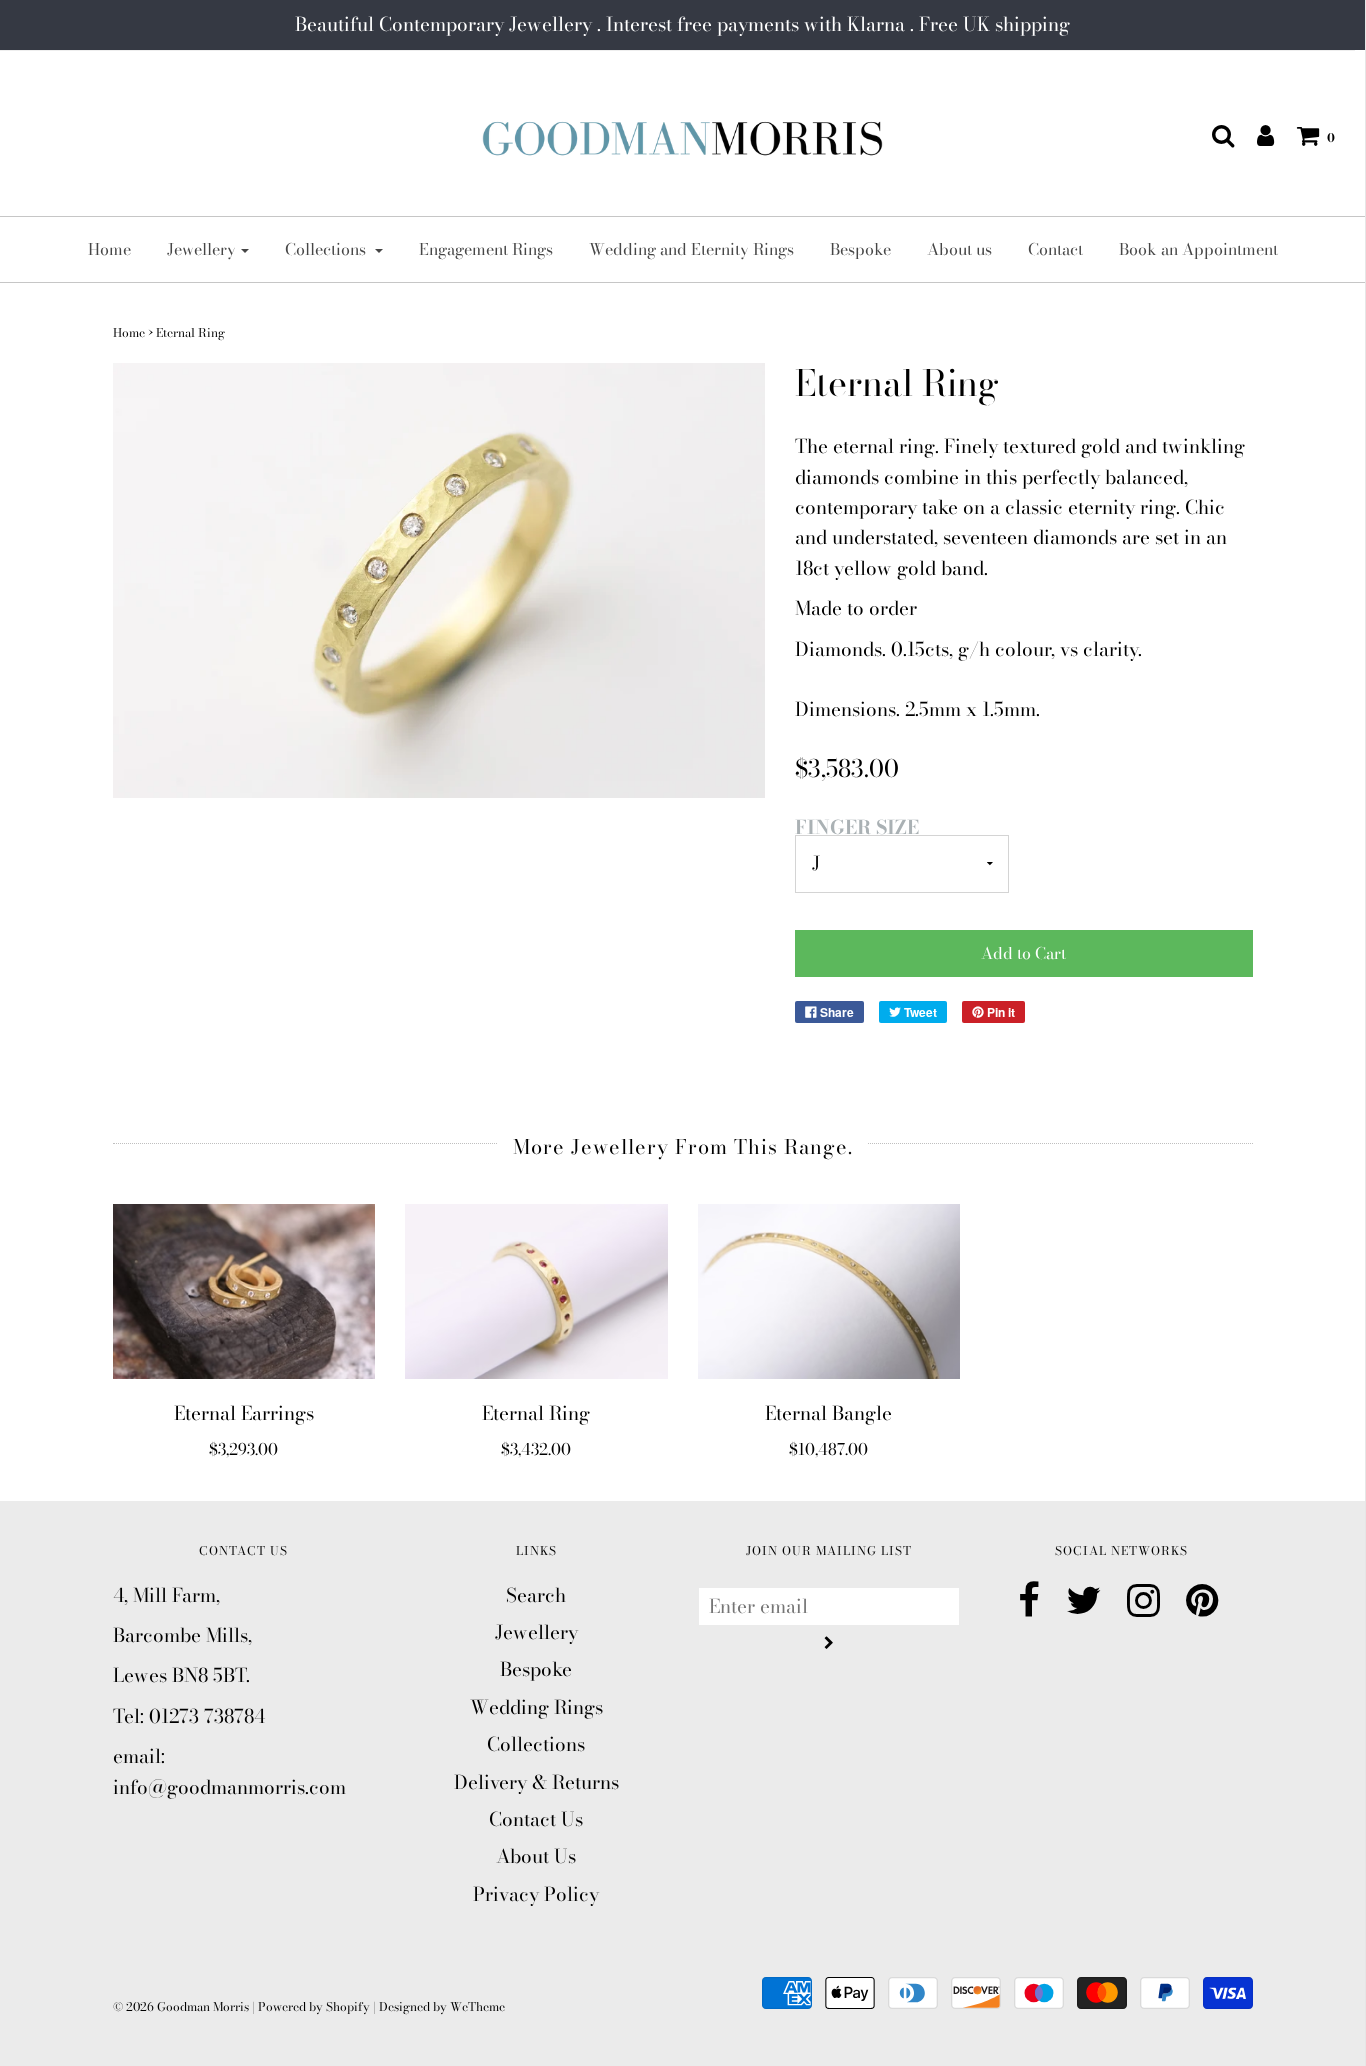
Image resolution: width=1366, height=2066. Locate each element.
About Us (536, 1856)
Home (109, 249)
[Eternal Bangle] (829, 1291)
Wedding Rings (536, 1707)
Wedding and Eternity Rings (691, 249)
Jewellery (536, 1632)
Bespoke (860, 249)
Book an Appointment (1198, 249)
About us (959, 249)
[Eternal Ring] (536, 1291)
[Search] (1213, 135)
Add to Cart (1023, 953)
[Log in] (1255, 135)
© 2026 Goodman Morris (181, 2006)
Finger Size (857, 827)
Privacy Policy (536, 1894)
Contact (1055, 249)
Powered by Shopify (314, 2006)
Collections (536, 1744)
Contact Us (536, 1819)
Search (536, 1595)
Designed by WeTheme (442, 2006)
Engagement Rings (486, 249)
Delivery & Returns (536, 1782)
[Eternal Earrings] (244, 1291)
